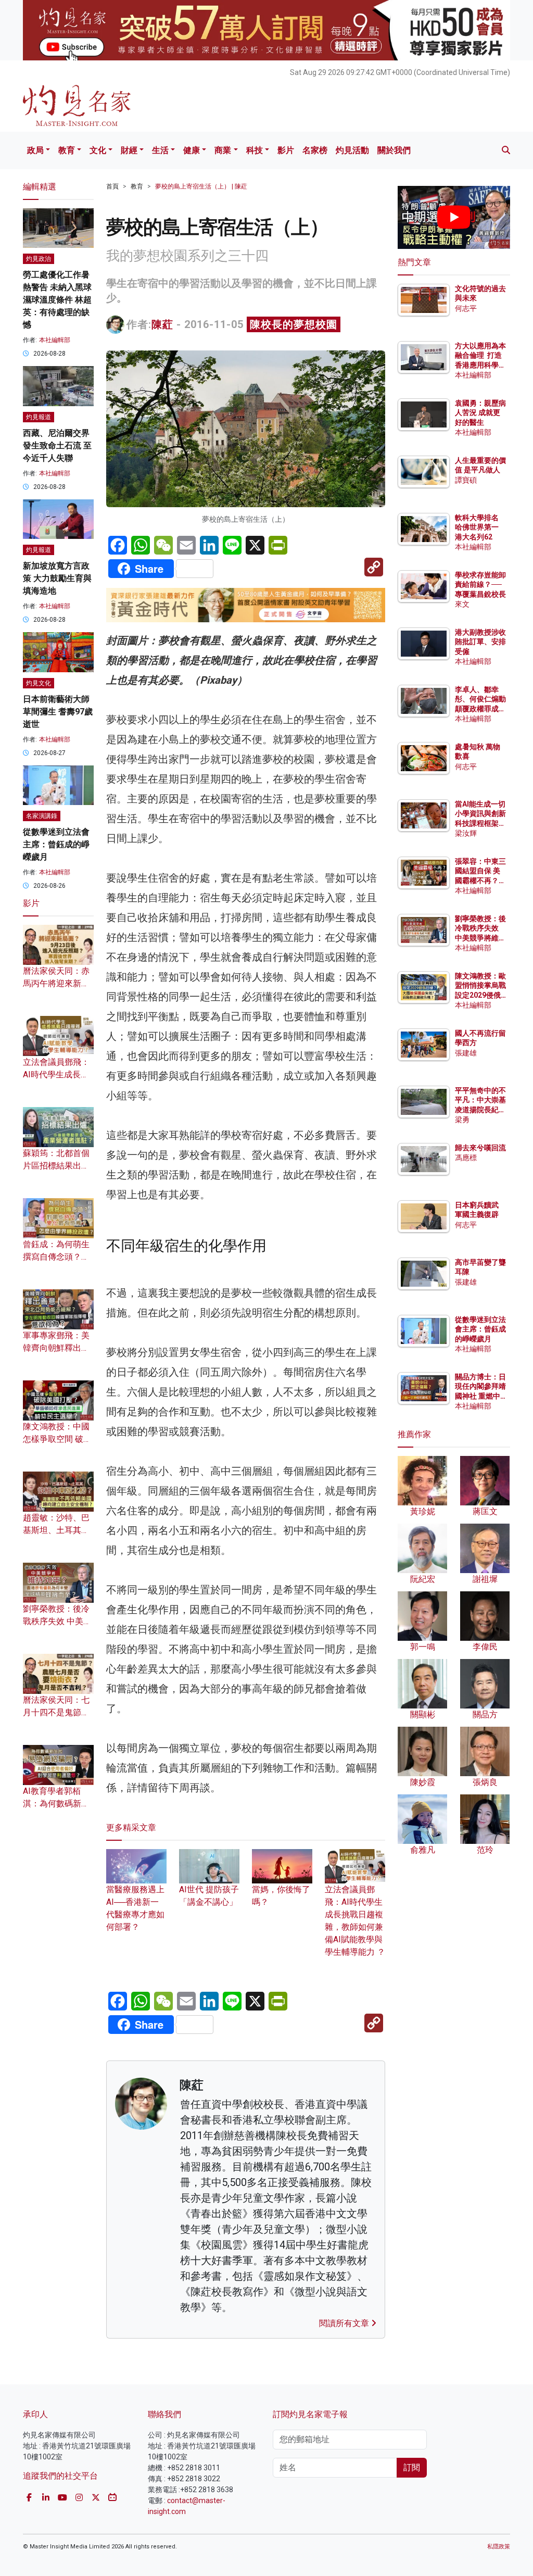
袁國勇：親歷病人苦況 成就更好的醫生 (480, 412)
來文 (462, 604)
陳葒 (162, 324)
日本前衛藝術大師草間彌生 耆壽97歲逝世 (58, 712)
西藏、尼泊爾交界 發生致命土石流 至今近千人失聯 (57, 445)
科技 (255, 150)
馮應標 (466, 1158)
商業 (223, 150)
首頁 (112, 186)
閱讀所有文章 (345, 2323)
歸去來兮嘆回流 (480, 1148)
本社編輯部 (55, 340)
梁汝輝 (466, 833)
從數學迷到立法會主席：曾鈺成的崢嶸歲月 (56, 844)
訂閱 (412, 2467)
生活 (160, 150)
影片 (286, 150)
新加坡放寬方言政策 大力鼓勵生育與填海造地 (57, 578)
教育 (67, 150)
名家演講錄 (42, 816)
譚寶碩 (466, 480)
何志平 (466, 308)
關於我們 (394, 150)
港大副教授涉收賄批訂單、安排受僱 (480, 642)
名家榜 (315, 150)
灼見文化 (39, 683)
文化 (98, 150)
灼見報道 (39, 417)
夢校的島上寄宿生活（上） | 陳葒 (201, 186)
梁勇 (462, 1120)
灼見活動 (352, 150)
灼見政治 (39, 259)
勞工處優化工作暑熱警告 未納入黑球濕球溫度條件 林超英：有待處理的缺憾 (57, 300)
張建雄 (466, 1053)
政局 (35, 150)
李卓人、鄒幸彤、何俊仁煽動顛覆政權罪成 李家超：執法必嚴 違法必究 (480, 708)
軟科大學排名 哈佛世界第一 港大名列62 (477, 527)
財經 (129, 150)
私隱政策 (499, 2547)
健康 (192, 150)
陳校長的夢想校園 (294, 324)
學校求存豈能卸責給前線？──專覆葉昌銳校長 (480, 584)
